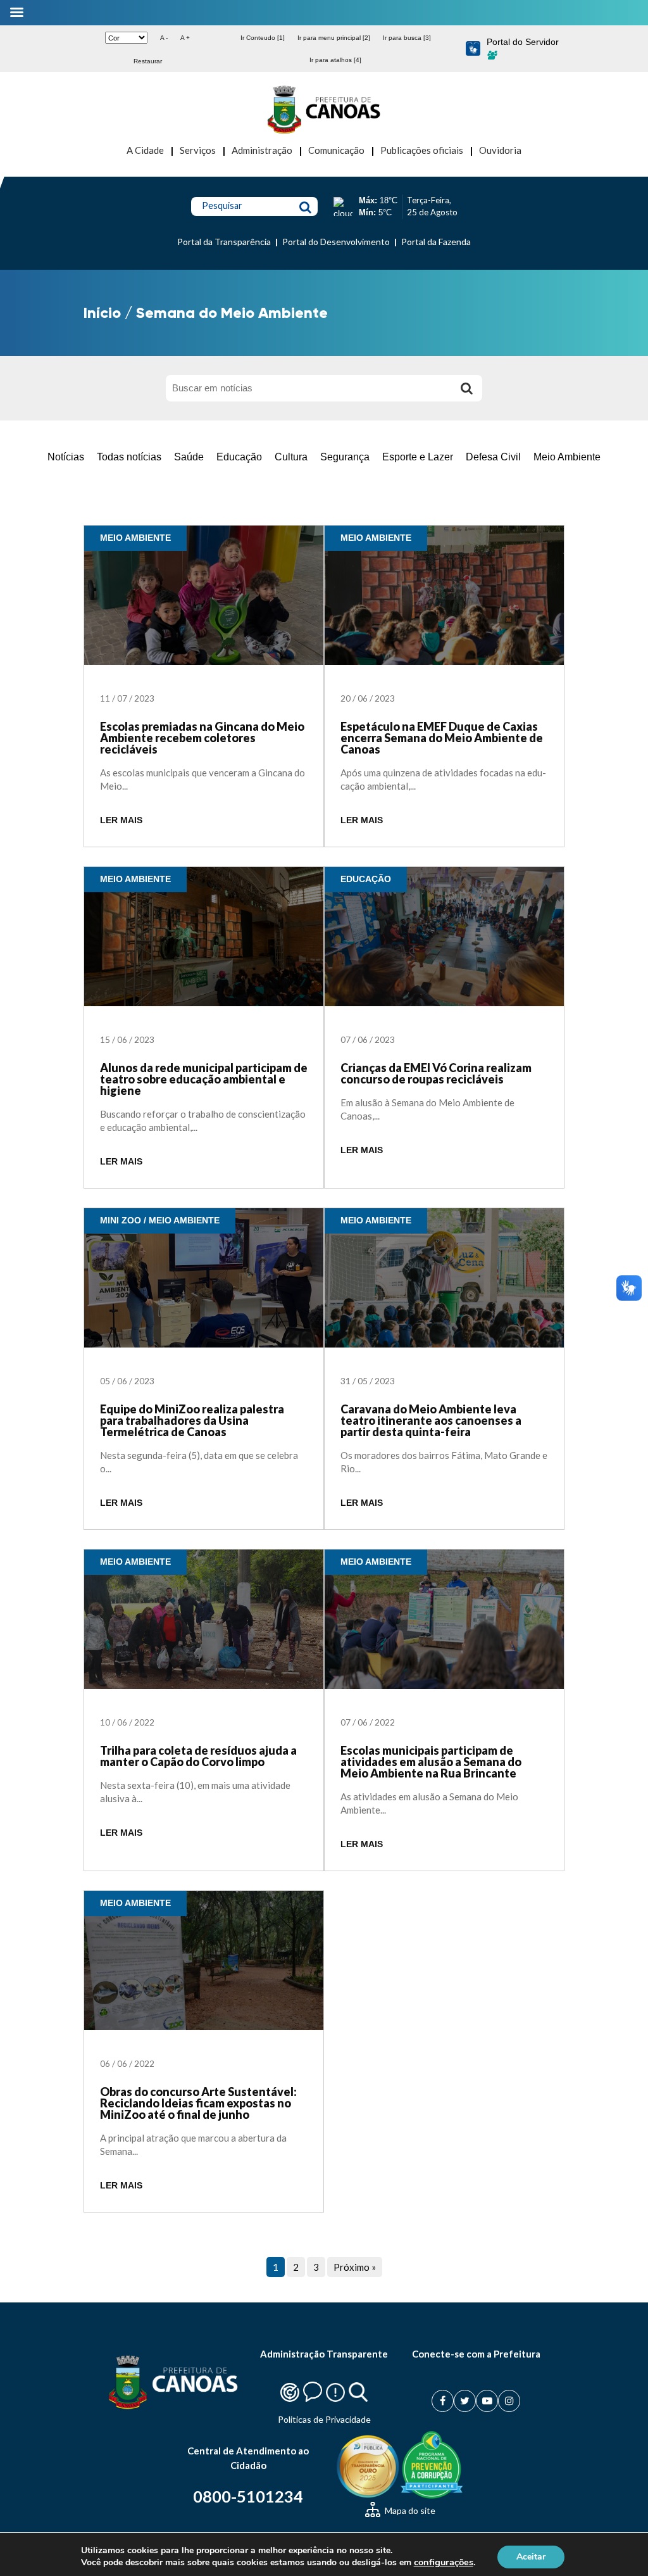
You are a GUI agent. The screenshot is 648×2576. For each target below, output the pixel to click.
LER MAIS (121, 820)
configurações (444, 2562)
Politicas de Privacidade (324, 2419)
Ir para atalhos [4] (335, 60)
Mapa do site (409, 2510)
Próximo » (355, 2267)
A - (164, 38)
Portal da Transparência (224, 242)
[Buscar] (466, 388)
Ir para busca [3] (407, 38)
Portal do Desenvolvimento (336, 242)
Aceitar (531, 2556)
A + (185, 38)
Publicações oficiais (422, 150)
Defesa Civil (493, 457)
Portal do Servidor (523, 42)
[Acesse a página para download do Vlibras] (473, 49)
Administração (262, 150)
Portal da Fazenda (436, 242)
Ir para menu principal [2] (334, 38)
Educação (239, 457)
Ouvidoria (500, 150)
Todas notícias (129, 457)
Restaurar (148, 61)
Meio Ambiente (567, 457)
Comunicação (336, 150)
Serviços (198, 150)
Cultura (291, 457)
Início (102, 313)
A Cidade (145, 150)
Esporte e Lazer (418, 457)
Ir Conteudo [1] (263, 38)
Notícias (66, 457)
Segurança (345, 457)
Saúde (189, 457)
